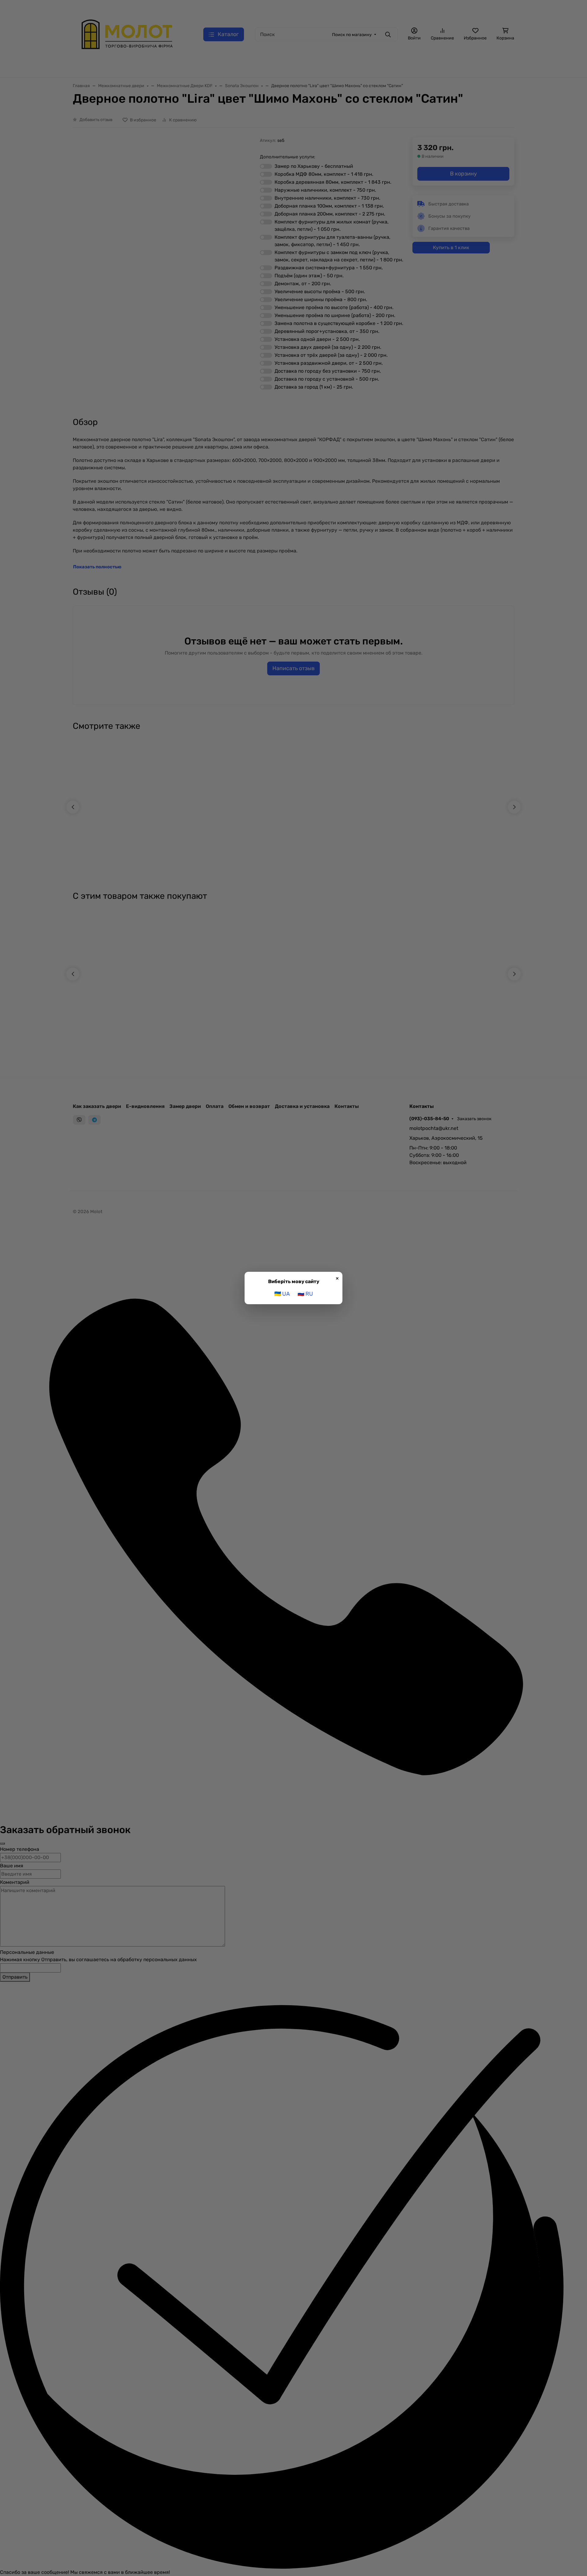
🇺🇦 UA (282, 1294)
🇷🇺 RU (305, 1294)
